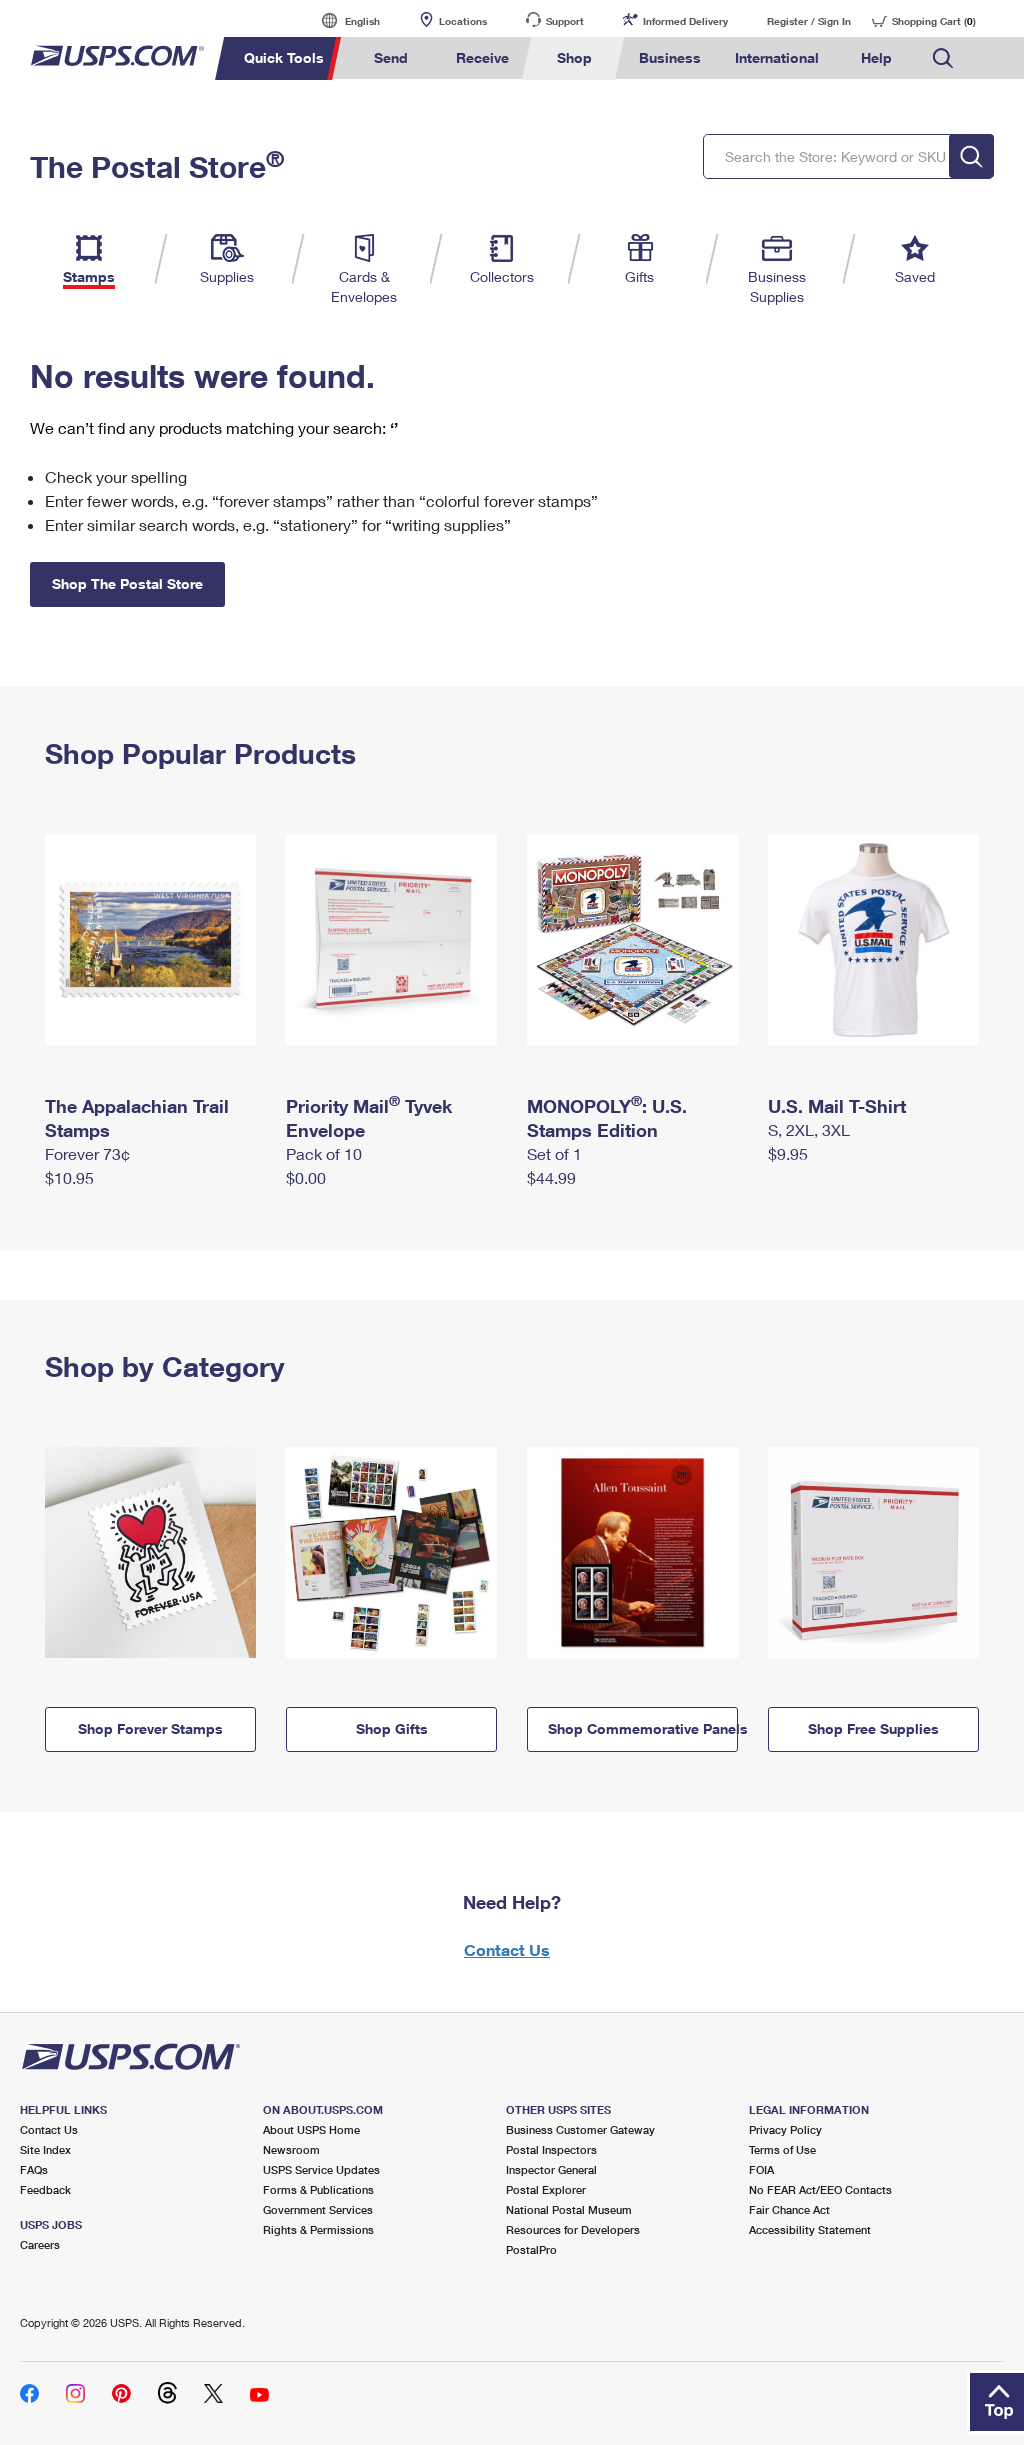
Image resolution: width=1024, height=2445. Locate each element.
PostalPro (531, 2249)
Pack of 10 (324, 1153)
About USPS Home (311, 2129)
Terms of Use (782, 2149)
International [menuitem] (777, 57)
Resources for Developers (573, 2229)
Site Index (45, 2149)
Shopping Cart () (934, 21)
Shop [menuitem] (574, 57)
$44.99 (551, 1177)
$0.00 (306, 1177)
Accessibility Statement (810, 2229)
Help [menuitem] (876, 57)
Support (565, 21)
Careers (40, 2244)
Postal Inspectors (551, 2149)
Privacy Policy (785, 2129)
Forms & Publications (318, 2189)
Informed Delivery (685, 21)
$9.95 (788, 1153)
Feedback (45, 2189)
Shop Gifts (392, 1728)
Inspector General (551, 2169)
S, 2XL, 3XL (809, 1129)
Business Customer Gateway (580, 2129)
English (342, 20)
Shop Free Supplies (873, 1728)
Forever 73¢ (87, 1153)
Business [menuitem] (670, 57)
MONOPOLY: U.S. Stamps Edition (607, 1118)
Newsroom (291, 2149)
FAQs (34, 2169)
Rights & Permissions (318, 2229)
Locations (463, 21)
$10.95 (69, 1177)
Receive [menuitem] (482, 57)
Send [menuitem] (391, 57)
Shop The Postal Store (127, 583)
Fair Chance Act (789, 2209)
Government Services (318, 2209)
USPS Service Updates (321, 2169)
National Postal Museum (569, 2209)
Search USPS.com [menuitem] (943, 58)
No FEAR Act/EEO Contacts (820, 2189)
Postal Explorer (546, 2189)
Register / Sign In (809, 21)
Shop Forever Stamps (150, 1728)
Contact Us (507, 1949)
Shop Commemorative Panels (643, 1728)
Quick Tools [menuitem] (284, 57)
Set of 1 (554, 1153)
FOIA (761, 2169)
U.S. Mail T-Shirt (837, 1106)
